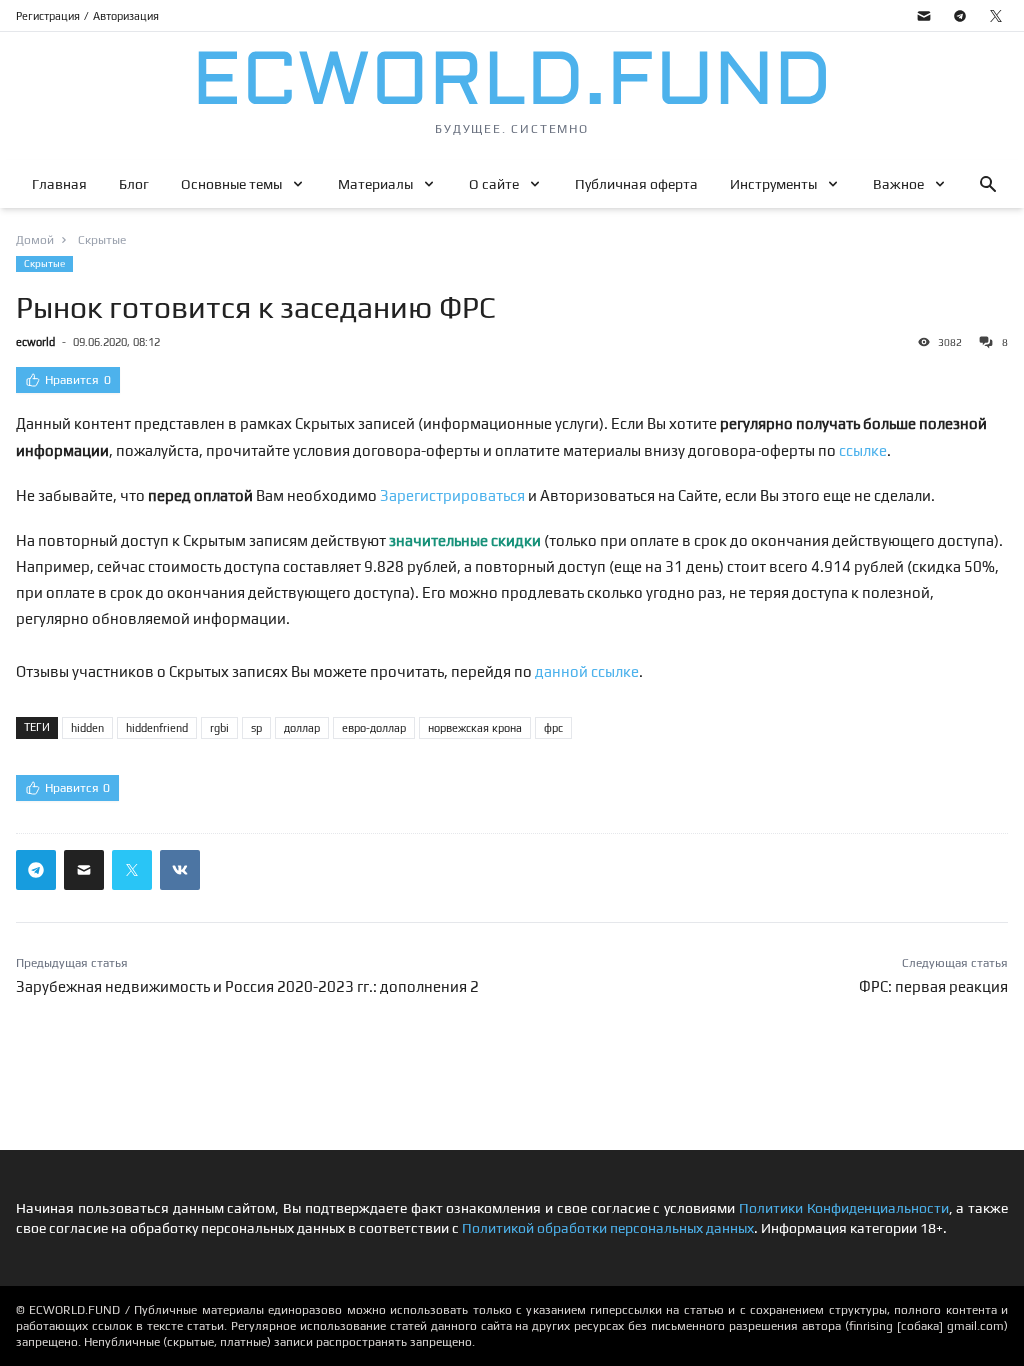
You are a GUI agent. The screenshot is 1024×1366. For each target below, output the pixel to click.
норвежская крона (475, 728)
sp (256, 728)
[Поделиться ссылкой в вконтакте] (180, 870)
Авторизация (126, 16)
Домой (35, 240)
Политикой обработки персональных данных (608, 1228)
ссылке (863, 450)
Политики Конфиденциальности (844, 1208)
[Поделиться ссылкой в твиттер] (132, 870)
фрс (553, 728)
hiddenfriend (157, 728)
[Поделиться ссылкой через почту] (84, 870)
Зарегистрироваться (452, 495)
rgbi (219, 728)
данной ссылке (587, 671)
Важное (898, 184)
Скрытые (44, 263)
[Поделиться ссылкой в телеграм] (36, 870)
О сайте (494, 184)
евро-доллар (374, 728)
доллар (302, 728)
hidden (87, 728)
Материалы (375, 184)
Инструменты (773, 184)
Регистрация (48, 16)
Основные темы (231, 184)
